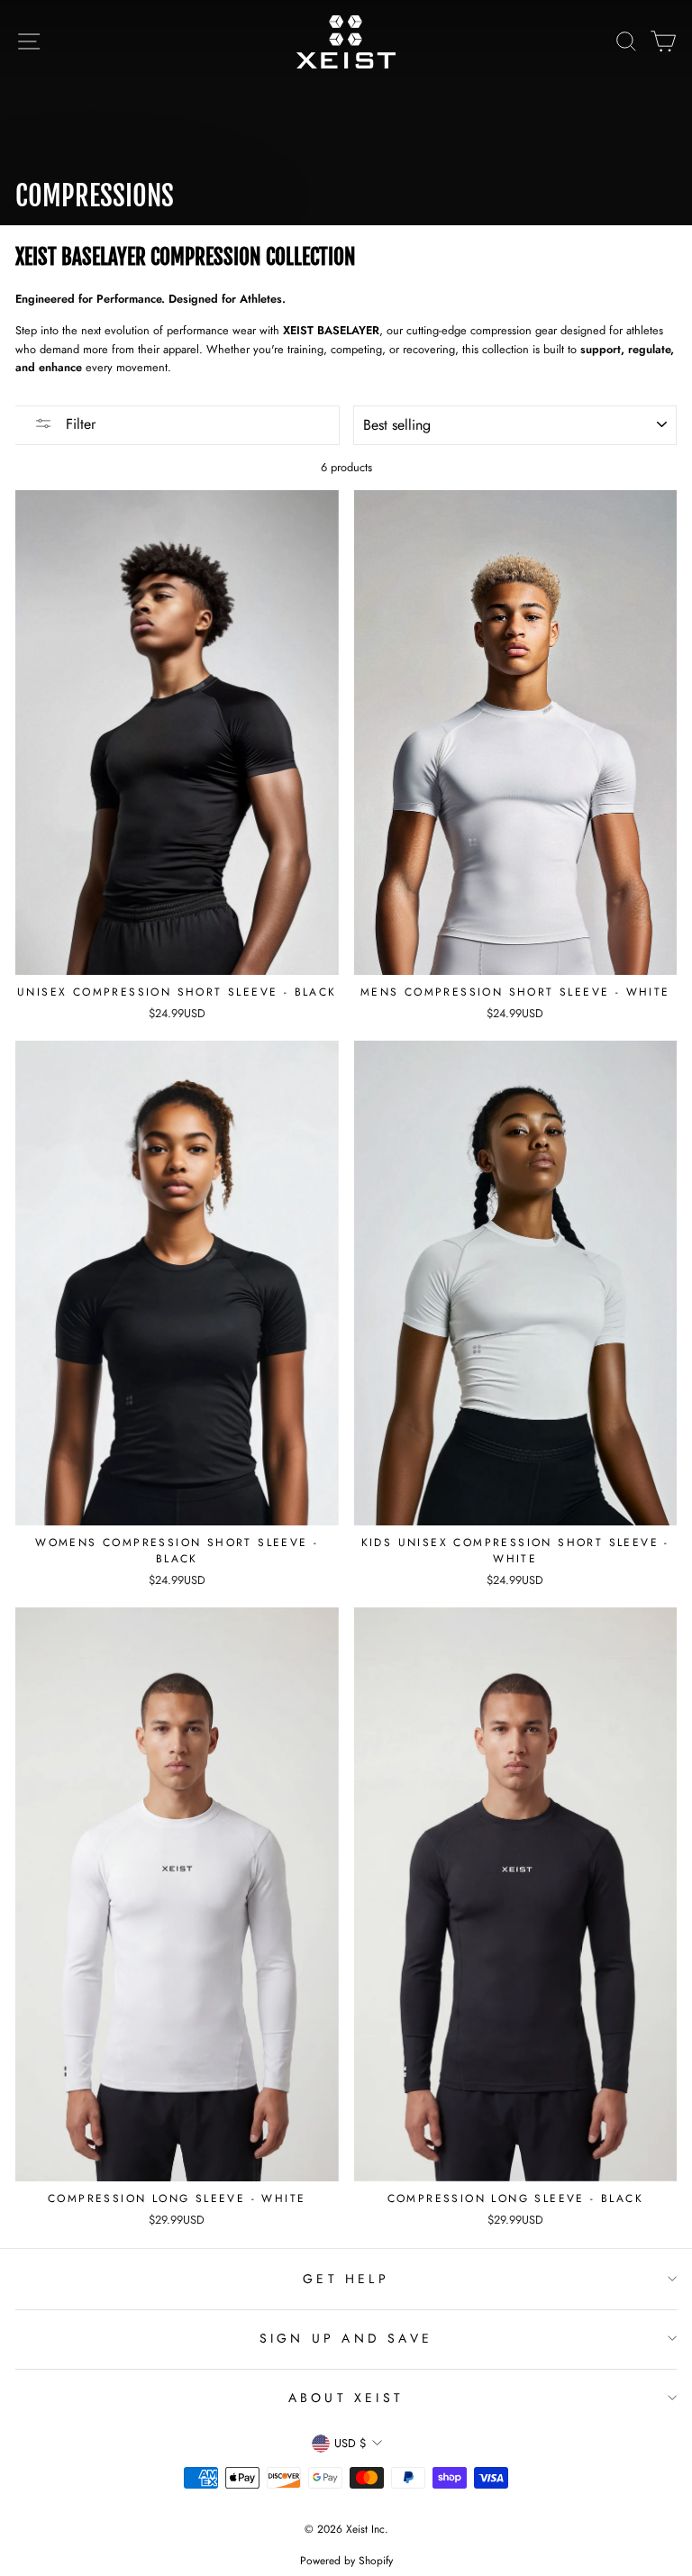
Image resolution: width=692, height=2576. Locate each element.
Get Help (346, 2279)
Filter (78, 424)
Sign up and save (346, 2338)
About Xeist (346, 2398)
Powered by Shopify (346, 2561)
